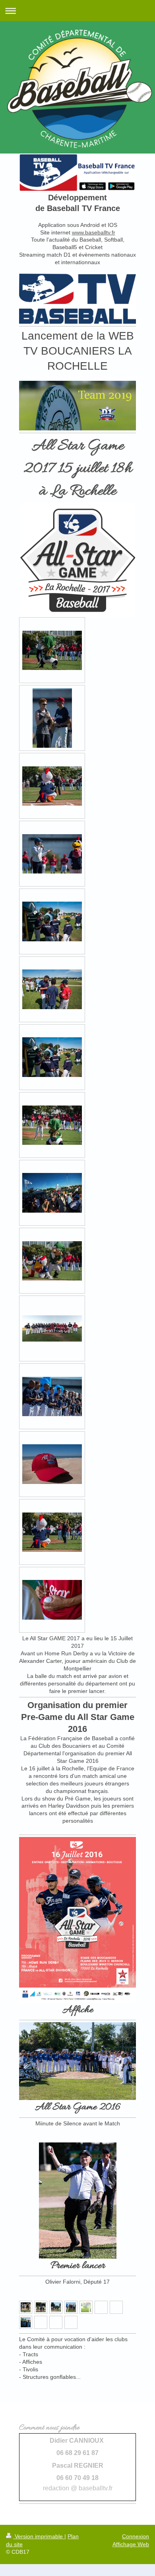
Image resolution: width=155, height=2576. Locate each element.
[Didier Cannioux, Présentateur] (71, 2307)
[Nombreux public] (26, 2322)
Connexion (136, 2536)
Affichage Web (131, 2544)
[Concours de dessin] (86, 2307)
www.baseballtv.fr (94, 232)
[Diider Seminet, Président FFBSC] (41, 2307)
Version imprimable (39, 2536)
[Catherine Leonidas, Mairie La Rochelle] (26, 2307)
